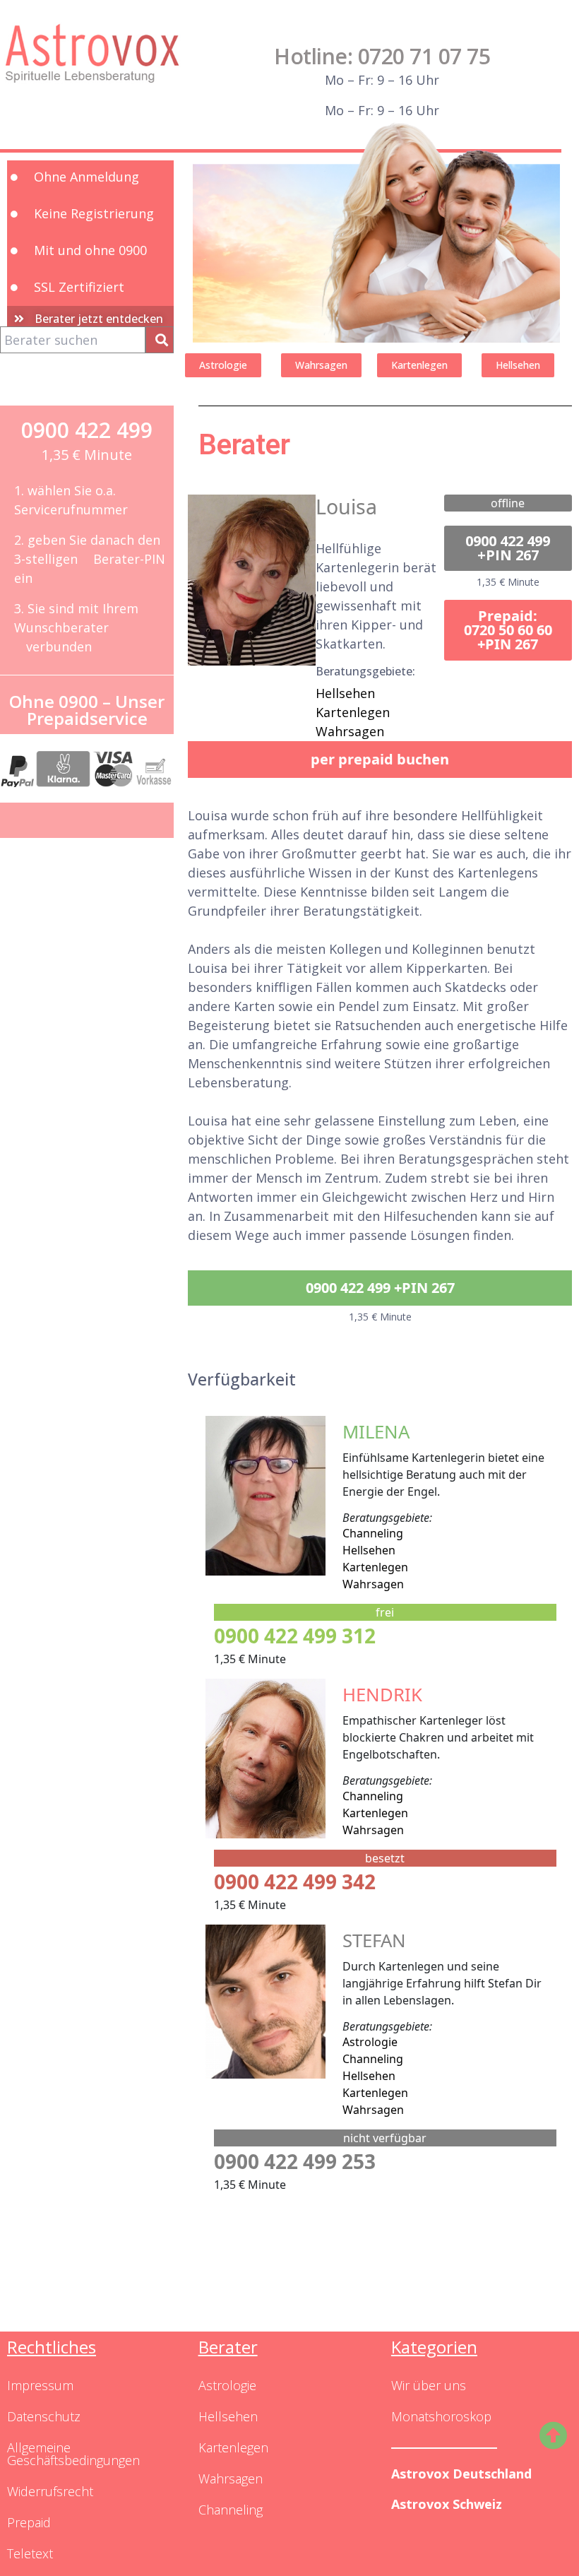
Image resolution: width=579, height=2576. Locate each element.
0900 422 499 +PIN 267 (508, 548)
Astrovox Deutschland (461, 2474)
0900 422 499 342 (295, 1881)
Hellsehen (345, 693)
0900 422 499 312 (295, 1636)
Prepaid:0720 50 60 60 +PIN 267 (508, 630)
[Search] (160, 340)
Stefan (374, 1940)
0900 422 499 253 (295, 2161)
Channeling (373, 1533)
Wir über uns (429, 2385)
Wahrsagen (350, 731)
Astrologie (370, 2042)
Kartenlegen (353, 712)
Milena (376, 1432)
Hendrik (382, 1695)
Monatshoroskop (441, 2416)
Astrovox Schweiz (447, 2504)
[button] (508, 548)
